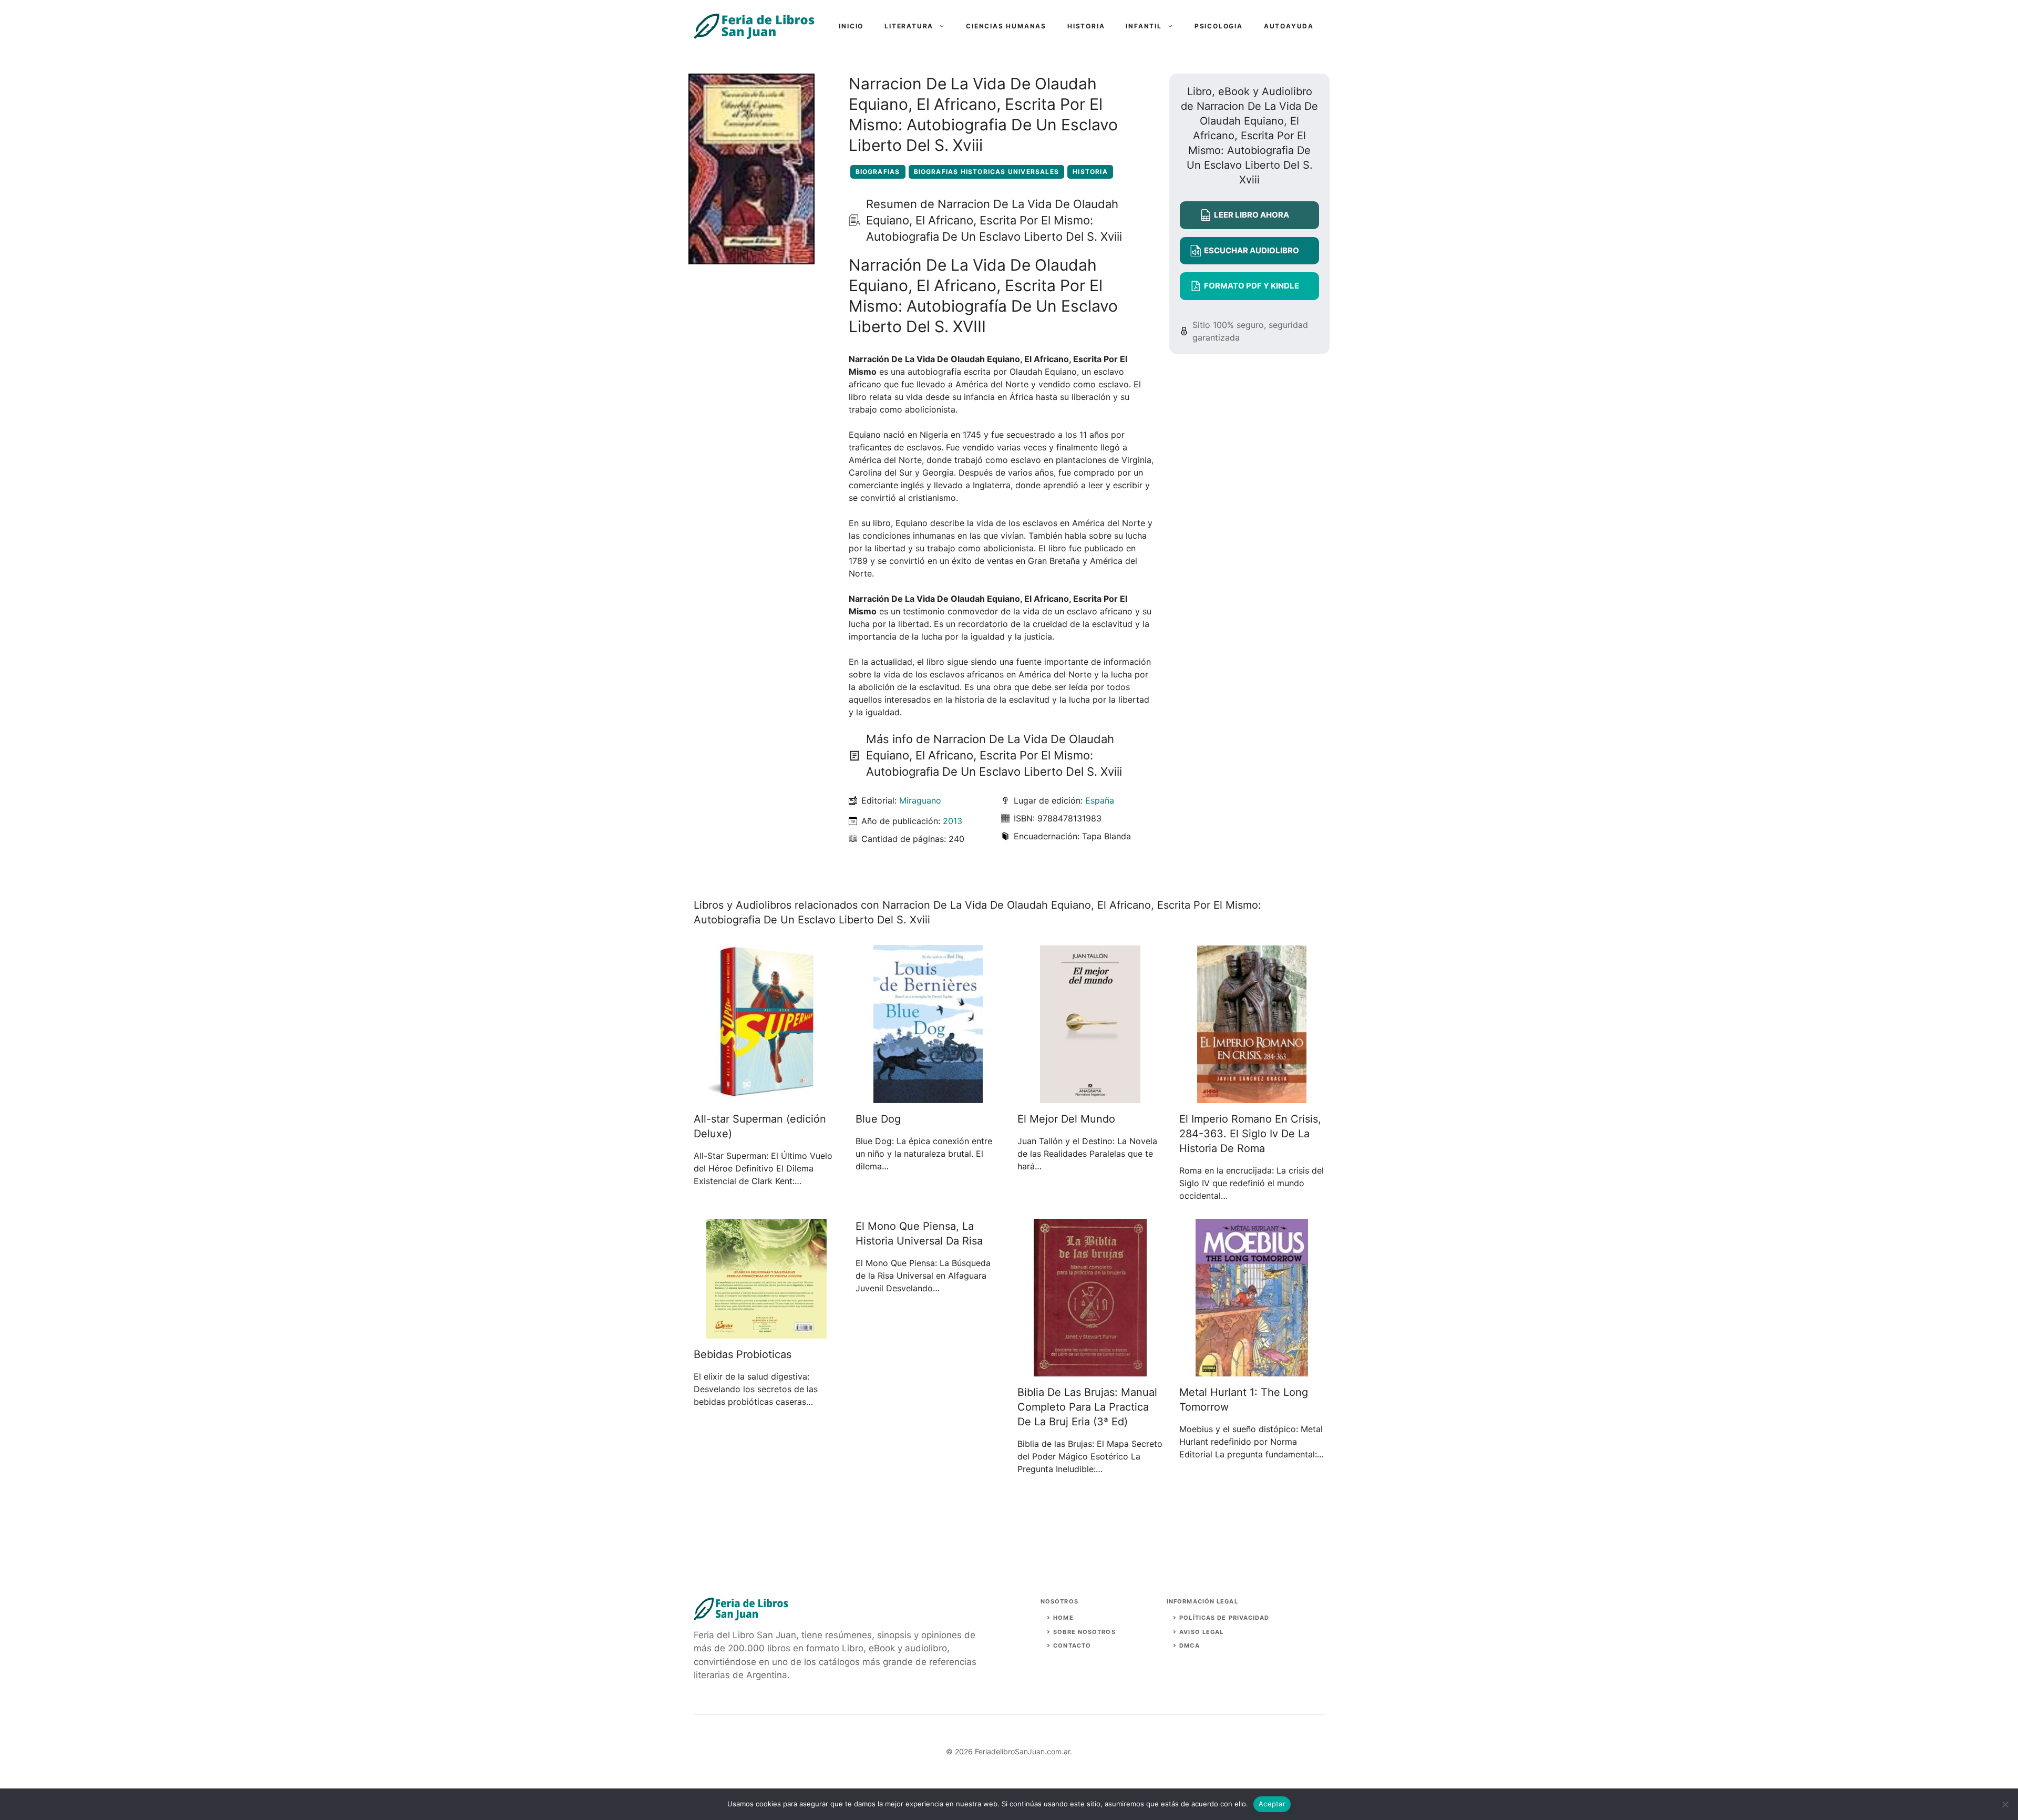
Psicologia (1219, 26)
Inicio (851, 26)
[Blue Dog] (928, 1097)
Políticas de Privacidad (1224, 1618)
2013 (953, 821)
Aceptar (1272, 1804)
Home (1063, 1618)
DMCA (1189, 1646)
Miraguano (920, 800)
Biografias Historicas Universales (987, 172)
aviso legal (1201, 1632)
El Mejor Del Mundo (1066, 1119)
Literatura (909, 26)
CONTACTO (1072, 1646)
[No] (2005, 1804)
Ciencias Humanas (1006, 26)
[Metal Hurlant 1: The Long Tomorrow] (1252, 1370)
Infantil (1144, 26)
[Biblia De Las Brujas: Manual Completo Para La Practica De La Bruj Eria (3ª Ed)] (1090, 1370)
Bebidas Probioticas (743, 1354)
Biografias (878, 172)
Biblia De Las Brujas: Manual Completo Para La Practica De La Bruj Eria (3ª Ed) (1087, 1407)
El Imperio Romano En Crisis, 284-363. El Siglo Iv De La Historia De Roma (1250, 1134)
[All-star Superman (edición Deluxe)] (766, 1097)
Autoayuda (1289, 26)
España (1100, 800)
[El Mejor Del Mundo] (1090, 1097)
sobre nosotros (1084, 1632)
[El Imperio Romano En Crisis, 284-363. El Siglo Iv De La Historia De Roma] (1252, 1097)
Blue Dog (878, 1119)
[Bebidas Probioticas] (766, 1332)
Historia (1086, 26)
